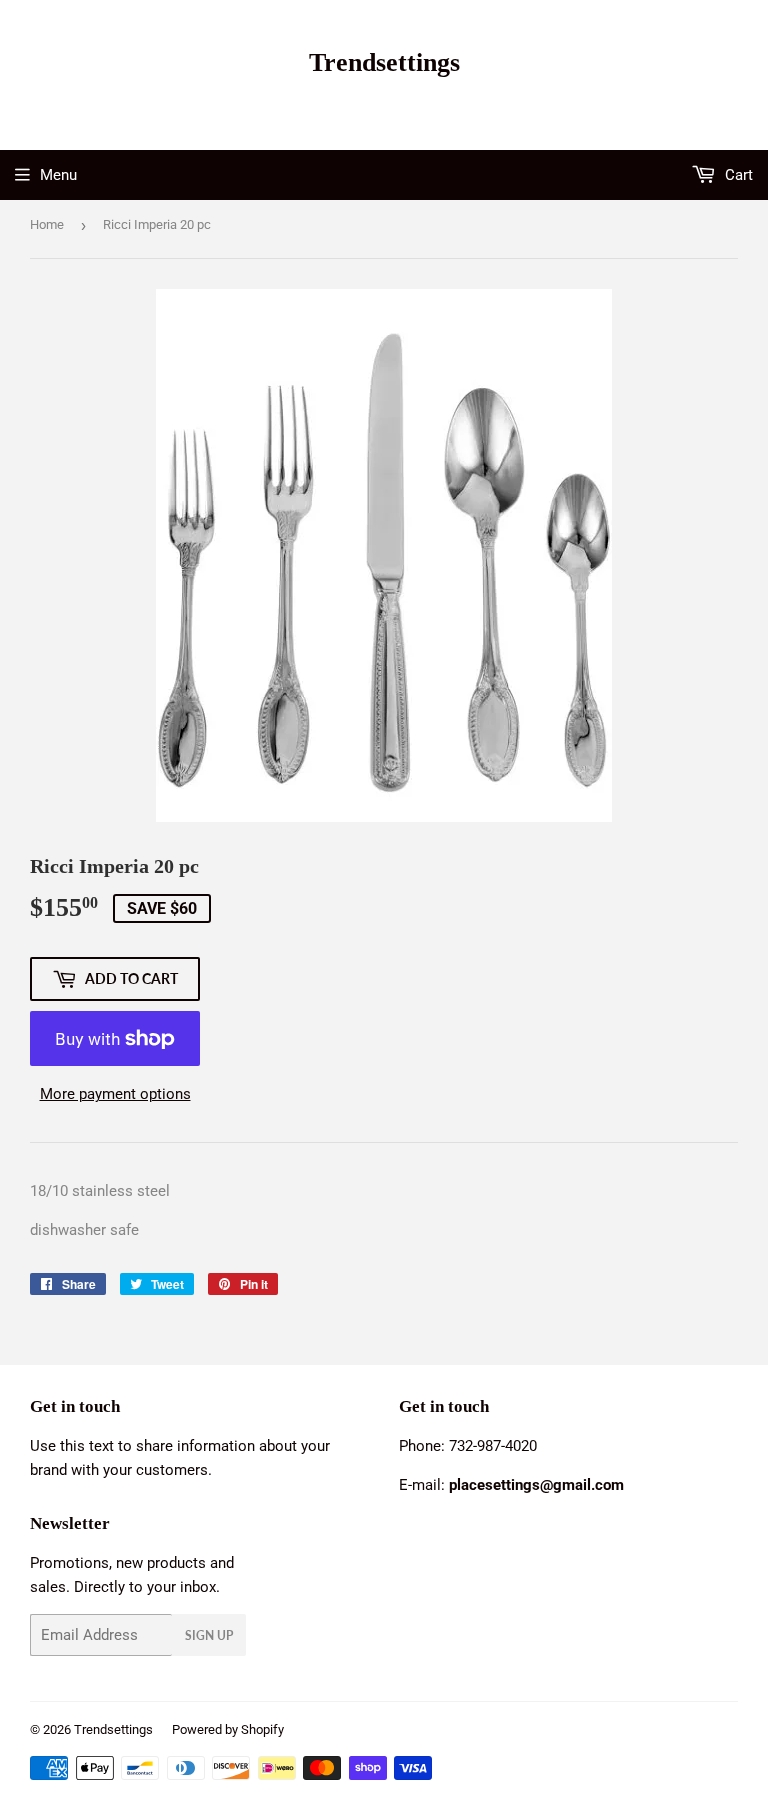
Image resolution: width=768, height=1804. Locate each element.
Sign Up (209, 1635)
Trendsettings (384, 62)
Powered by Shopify (228, 1729)
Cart (737, 175)
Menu (58, 175)
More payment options (115, 1094)
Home (47, 224)
